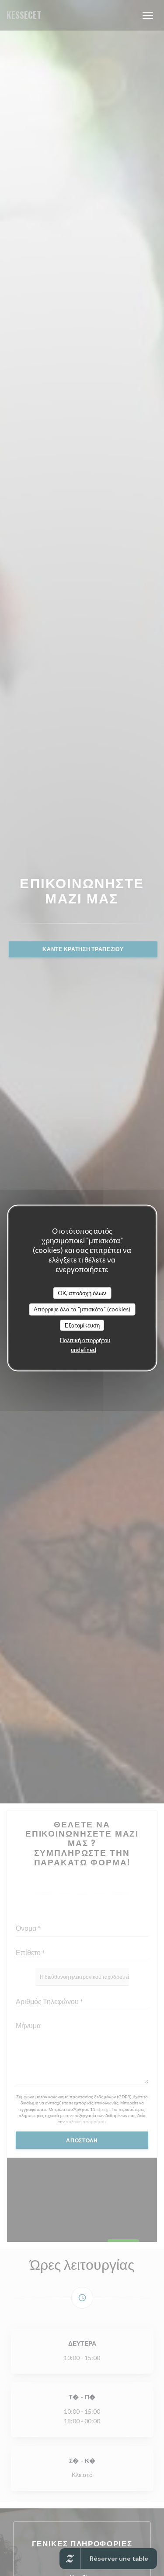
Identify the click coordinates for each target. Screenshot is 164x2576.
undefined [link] (84, 1350)
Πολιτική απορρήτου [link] (85, 1340)
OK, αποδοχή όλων (82, 1293)
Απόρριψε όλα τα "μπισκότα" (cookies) (82, 1309)
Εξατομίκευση (82, 1325)
